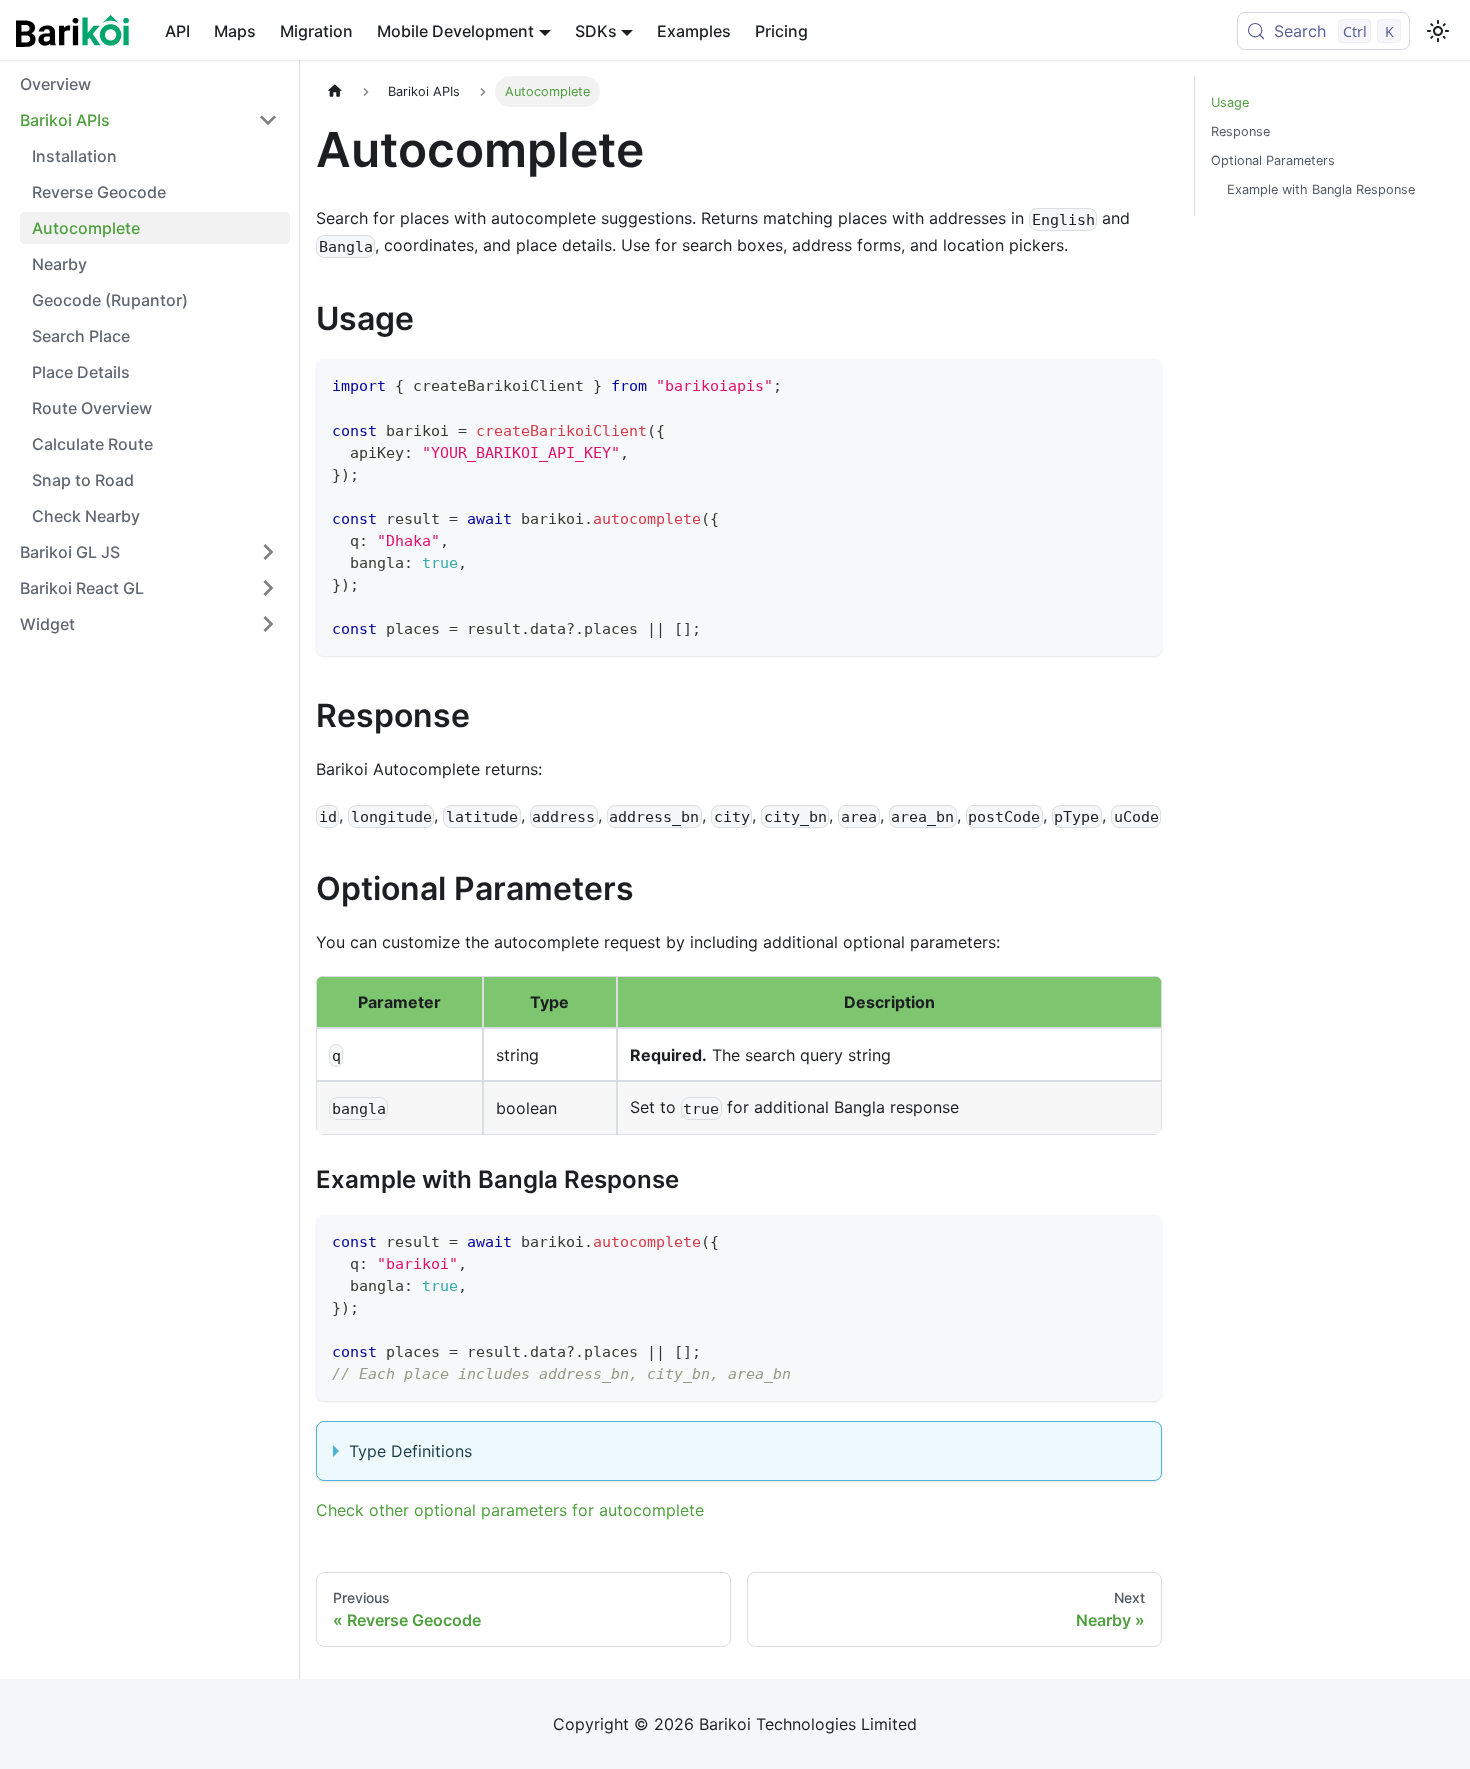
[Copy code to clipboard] (1137, 383)
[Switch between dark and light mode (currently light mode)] (1438, 31)
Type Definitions (410, 1451)
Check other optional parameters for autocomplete (510, 1510)
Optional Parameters (1273, 160)
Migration (316, 31)
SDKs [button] (596, 31)
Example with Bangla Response (1321, 189)
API (177, 31)
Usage (1230, 102)
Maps (235, 31)
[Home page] (335, 91)
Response (1240, 131)
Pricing (781, 31)
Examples (694, 31)
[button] (149, 120)
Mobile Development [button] (455, 31)
